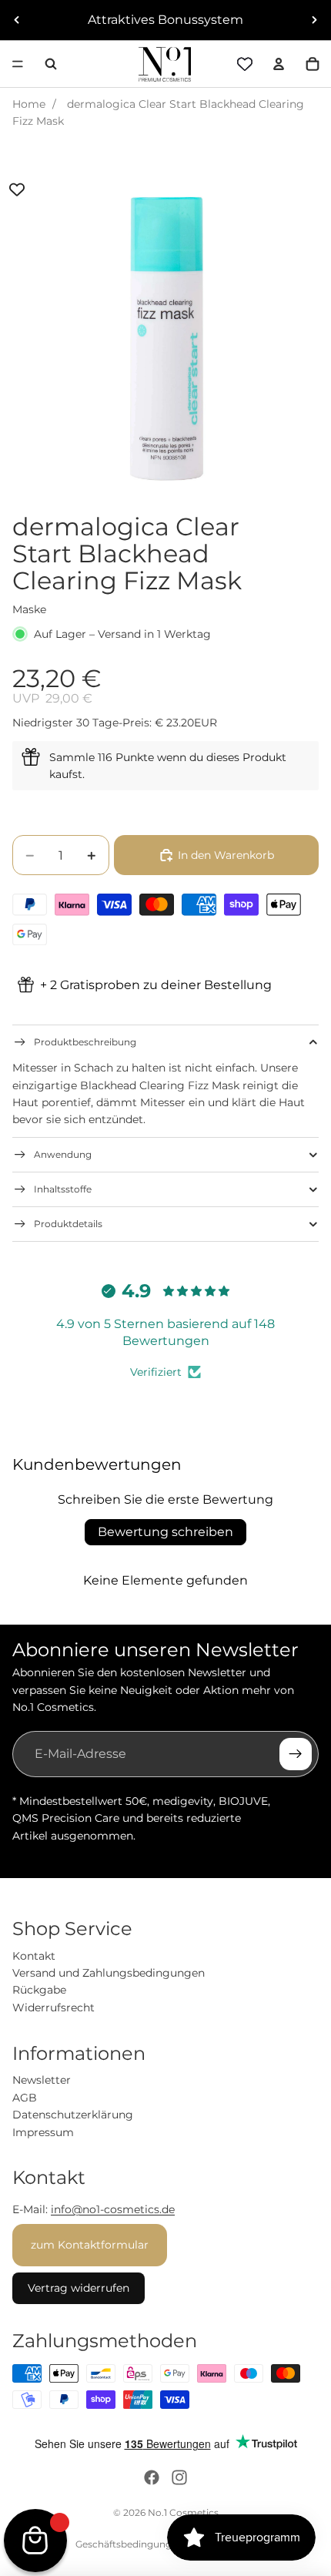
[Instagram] (179, 2477)
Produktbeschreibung (85, 1042)
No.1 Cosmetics (183, 2512)
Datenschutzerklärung (73, 2115)
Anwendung (63, 1154)
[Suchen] (51, 64)
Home (29, 104)
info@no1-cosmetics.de (113, 2209)
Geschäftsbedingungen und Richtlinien (165, 2544)
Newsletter (42, 2080)
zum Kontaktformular (90, 2245)
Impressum (43, 2132)
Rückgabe (39, 1990)
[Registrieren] (296, 1754)
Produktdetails (68, 1224)
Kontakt (34, 1956)
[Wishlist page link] (245, 64)
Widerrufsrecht (53, 2007)
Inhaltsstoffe (63, 1189)
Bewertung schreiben (165, 1532)
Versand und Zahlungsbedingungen (109, 1973)
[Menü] (18, 64)
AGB (25, 2098)
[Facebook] (152, 2477)
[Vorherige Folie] (17, 20)
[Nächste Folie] (314, 20)
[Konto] (279, 64)
